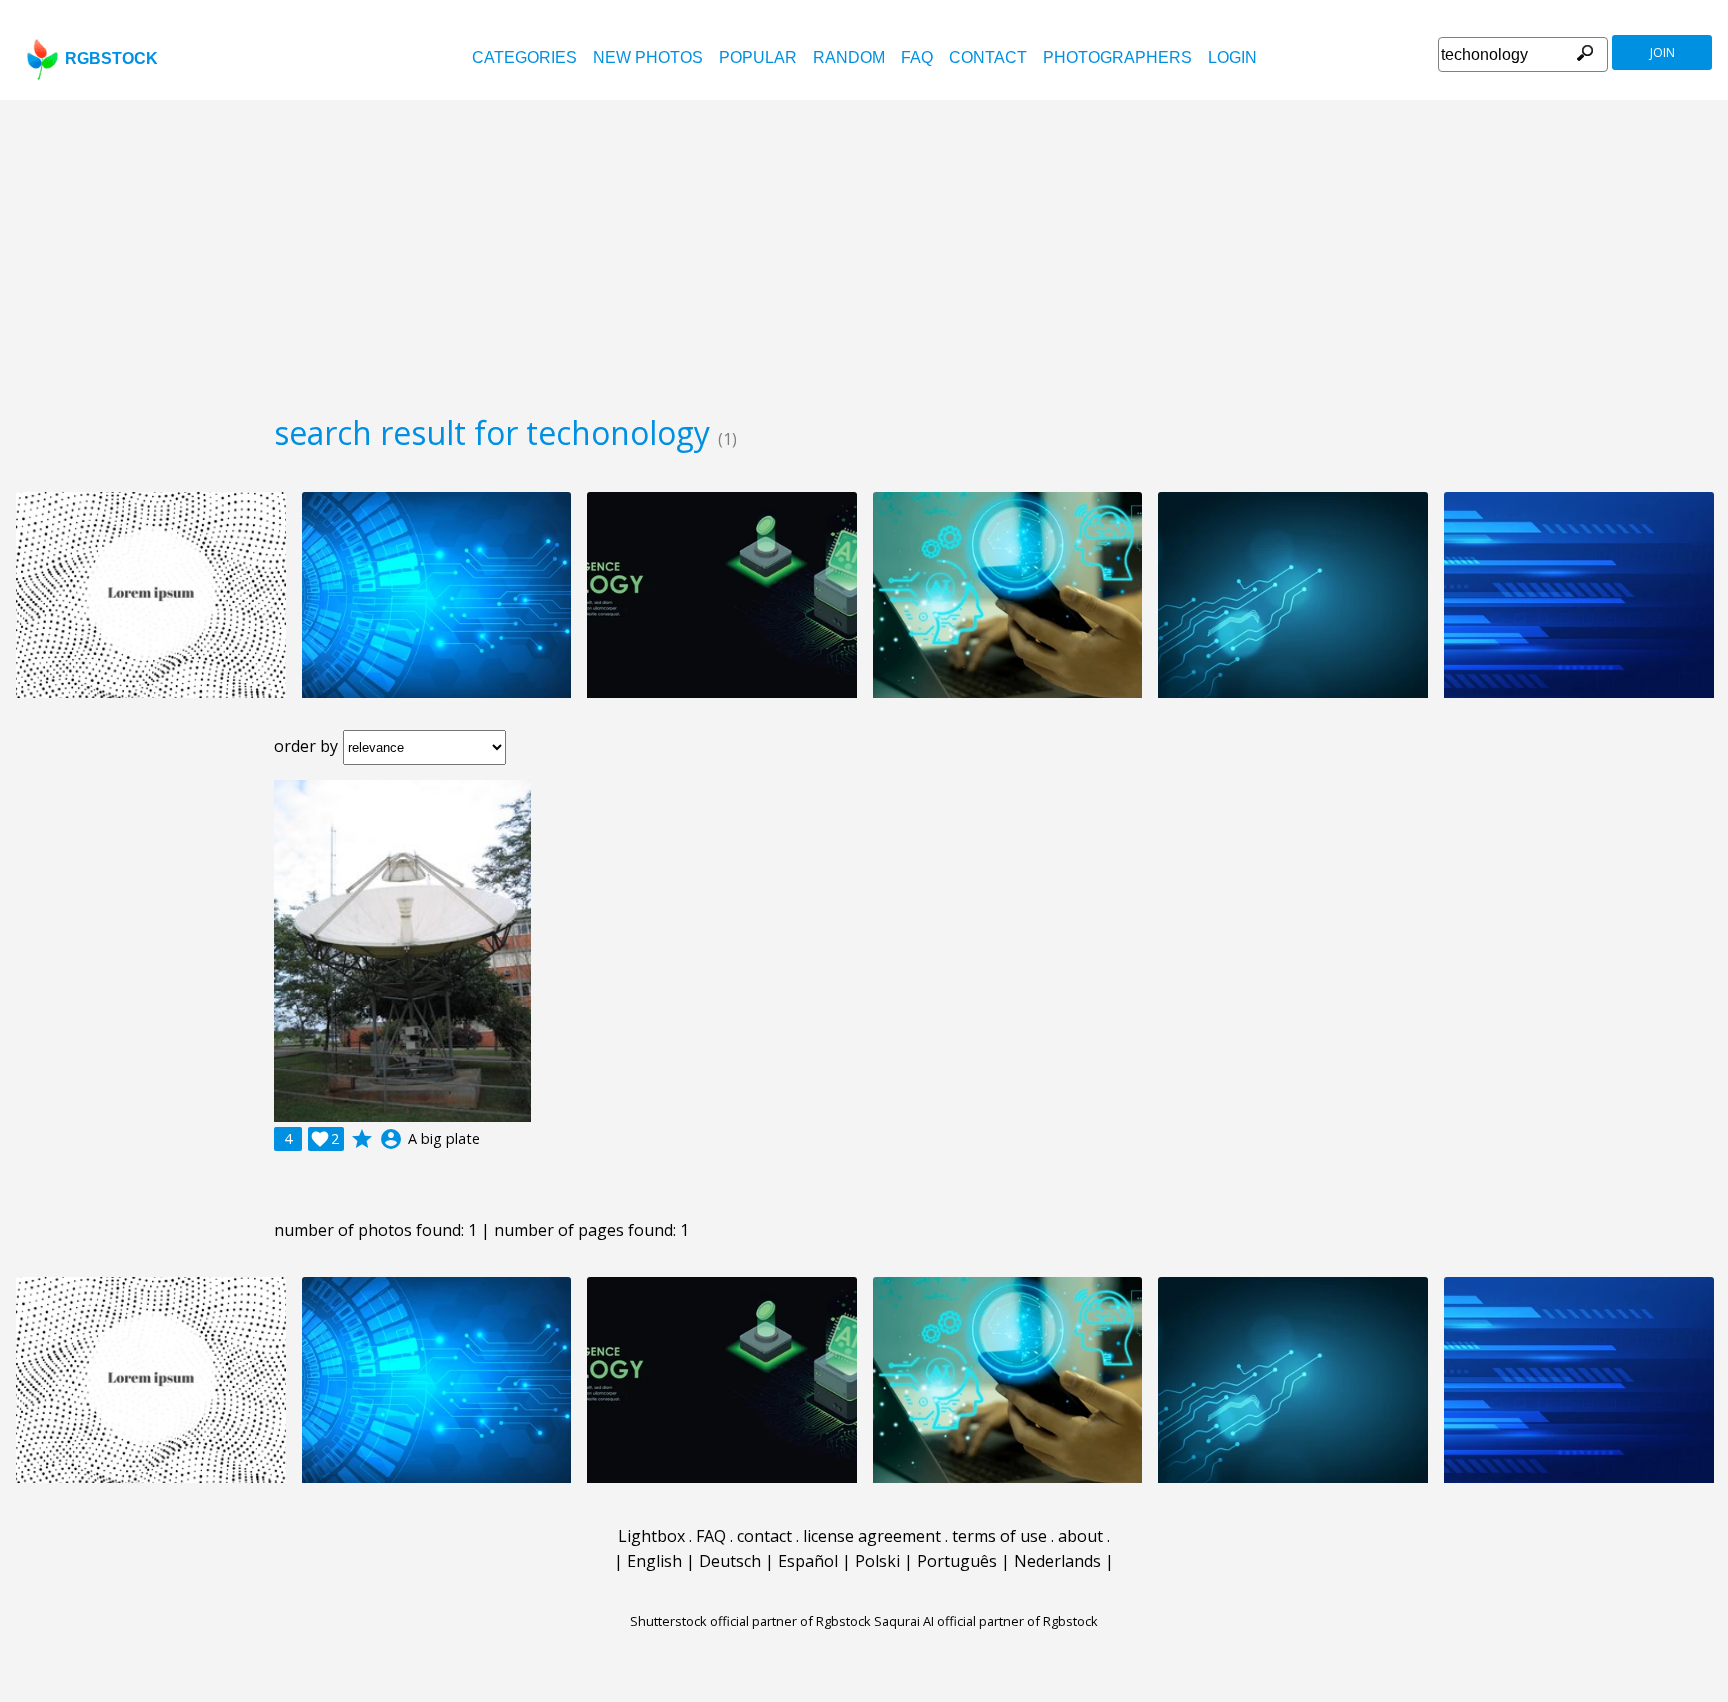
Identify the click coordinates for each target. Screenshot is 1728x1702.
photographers (1117, 57)
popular (758, 57)
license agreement (872, 1536)
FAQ (917, 57)
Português (957, 1561)
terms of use (999, 1536)
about (1080, 1536)
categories (524, 57)
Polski (877, 1561)
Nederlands (1057, 1561)
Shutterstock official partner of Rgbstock (750, 1621)
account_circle (391, 1139)
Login (1232, 57)
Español (808, 1561)
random (849, 57)
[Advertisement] (864, 250)
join (1662, 52)
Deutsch (730, 1561)
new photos (648, 57)
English (654, 1561)
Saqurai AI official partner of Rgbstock (986, 1621)
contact (988, 57)
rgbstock (111, 58)
